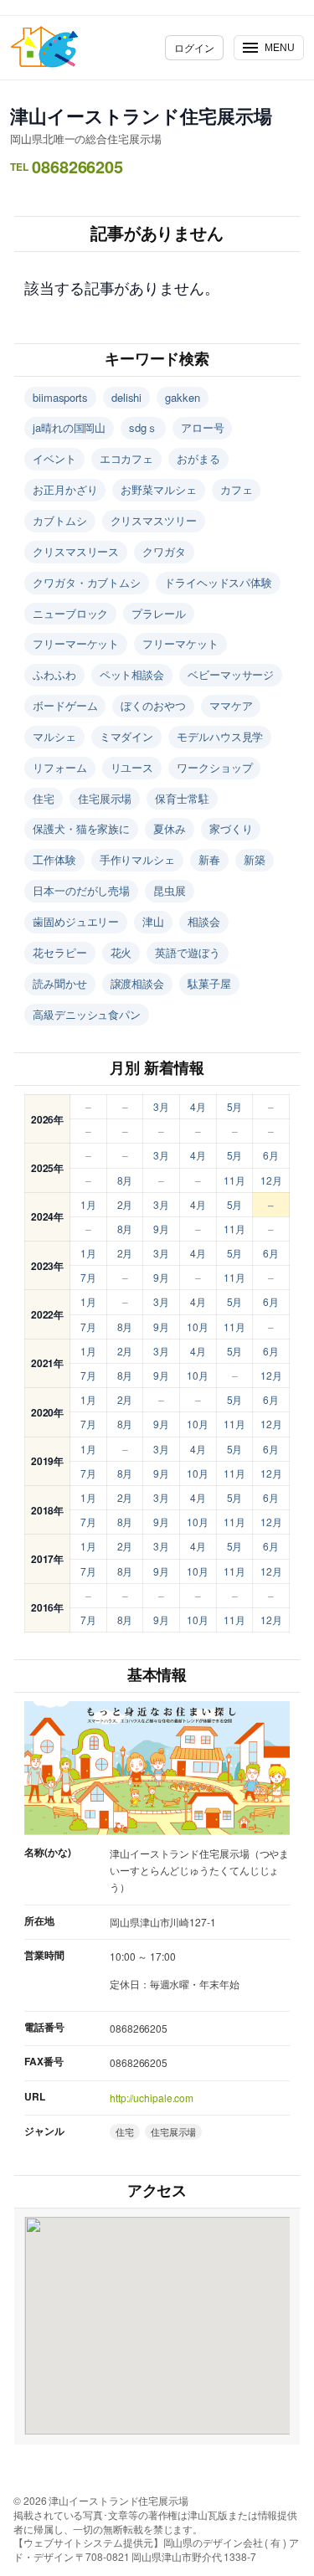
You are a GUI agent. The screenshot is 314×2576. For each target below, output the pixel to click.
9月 (161, 1229)
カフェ (237, 489)
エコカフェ (127, 458)
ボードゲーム (65, 705)
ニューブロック (70, 613)
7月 (88, 1277)
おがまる (198, 458)
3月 (161, 1106)
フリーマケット (180, 643)
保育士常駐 (182, 798)
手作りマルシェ (137, 859)
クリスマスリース (76, 551)
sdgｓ (143, 427)
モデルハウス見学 (220, 736)
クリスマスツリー (154, 520)
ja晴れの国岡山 (69, 427)
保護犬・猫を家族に (81, 828)
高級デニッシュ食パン (87, 1014)
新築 (255, 859)
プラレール (159, 613)
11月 (234, 1180)
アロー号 (203, 427)
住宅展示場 (105, 798)
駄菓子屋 (209, 983)
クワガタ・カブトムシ (87, 582)
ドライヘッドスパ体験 (218, 582)
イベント (54, 458)
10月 (198, 1327)
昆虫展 (170, 890)
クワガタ (164, 551)
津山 (153, 921)
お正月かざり (65, 489)
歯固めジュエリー (76, 921)
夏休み (170, 828)
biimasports (60, 397)
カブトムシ (60, 520)
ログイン (194, 47)
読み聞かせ (60, 983)
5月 (235, 1106)
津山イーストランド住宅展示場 (141, 116)
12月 (271, 1180)
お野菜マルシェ (158, 489)
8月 (125, 1180)
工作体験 (54, 859)
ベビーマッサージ (231, 674)
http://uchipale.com (152, 2098)
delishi (126, 397)
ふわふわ (54, 674)
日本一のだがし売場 (81, 890)
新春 (209, 859)
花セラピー (60, 952)
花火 (121, 952)
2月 (125, 1204)
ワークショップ (214, 767)
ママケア (231, 705)
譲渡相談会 (138, 983)
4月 (198, 1106)
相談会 (204, 921)
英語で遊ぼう (187, 952)
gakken (182, 397)
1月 (88, 1204)
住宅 (44, 798)
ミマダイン (127, 736)
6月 (271, 1155)
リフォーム (60, 767)
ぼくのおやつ (153, 705)
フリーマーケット (76, 643)
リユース (132, 767)
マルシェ (54, 736)
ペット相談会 (132, 674)
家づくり (231, 828)
